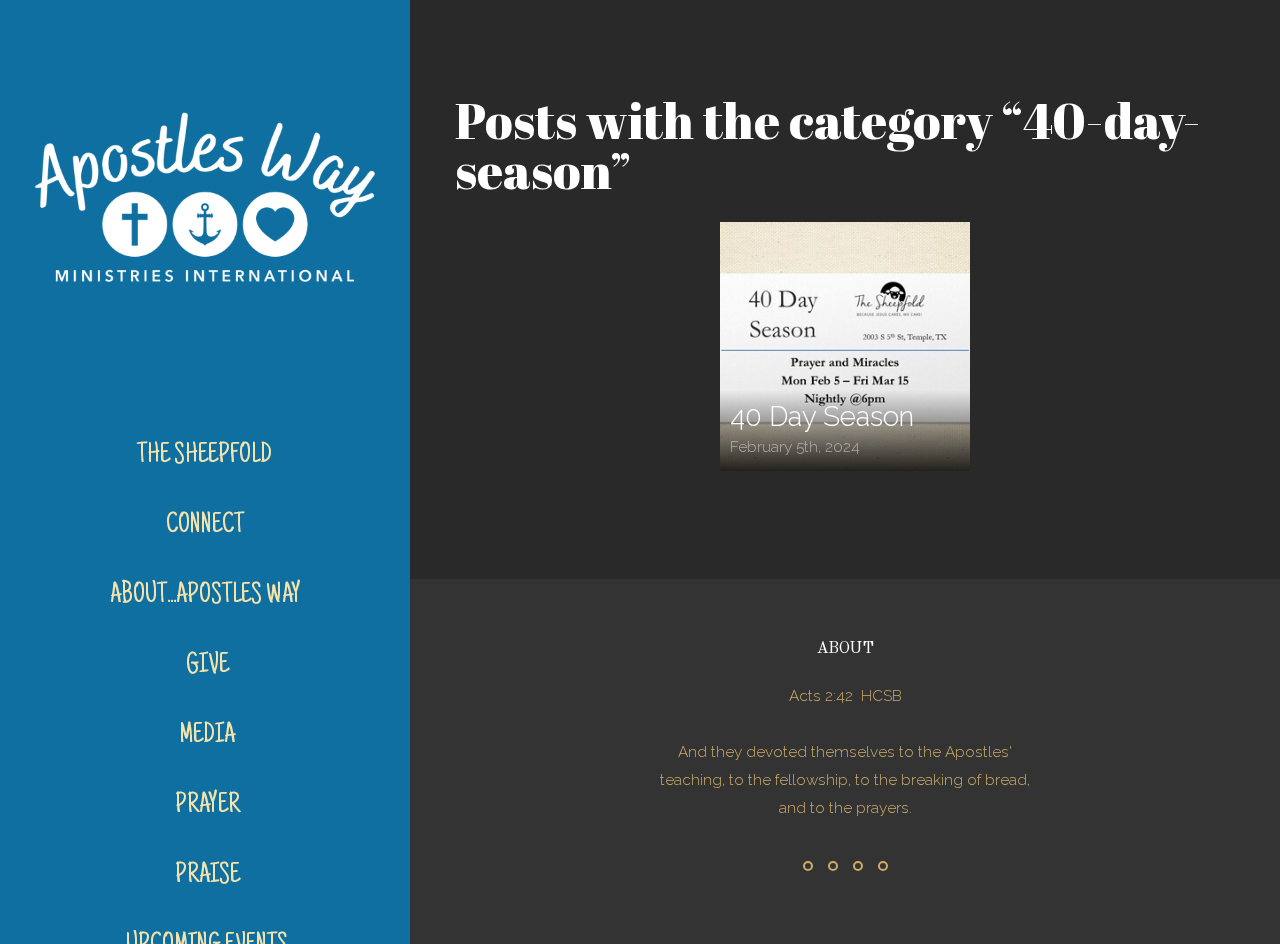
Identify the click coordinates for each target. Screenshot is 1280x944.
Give (207, 666)
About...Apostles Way (207, 596)
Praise (207, 876)
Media (207, 736)
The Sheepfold (206, 456)
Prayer (207, 806)
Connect (207, 526)
